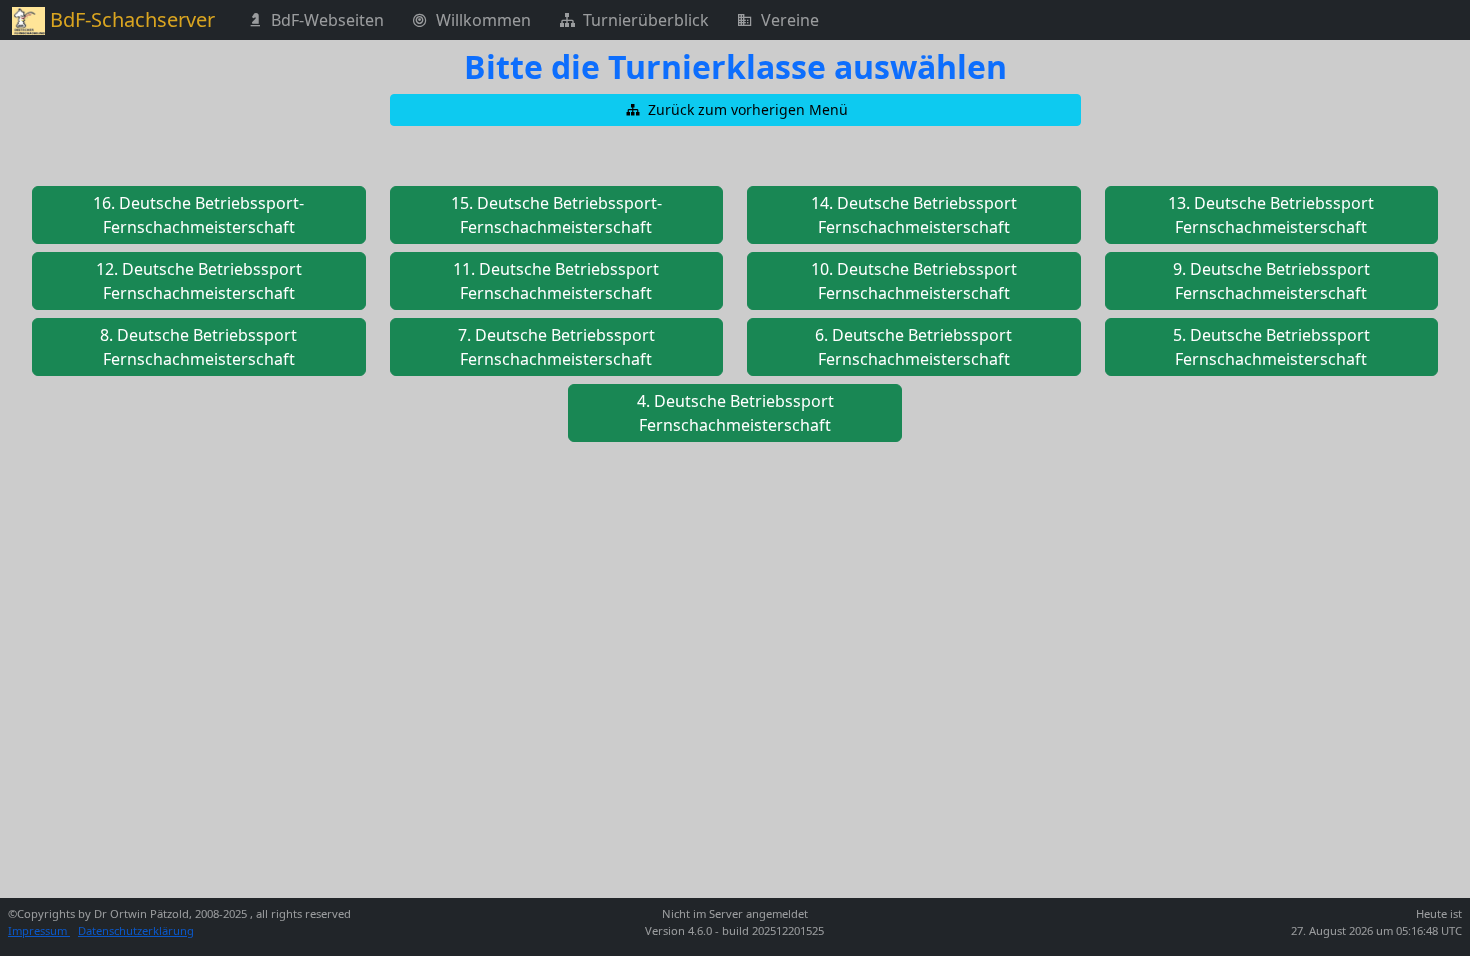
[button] (735, 110)
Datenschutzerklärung (136, 930)
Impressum (39, 930)
